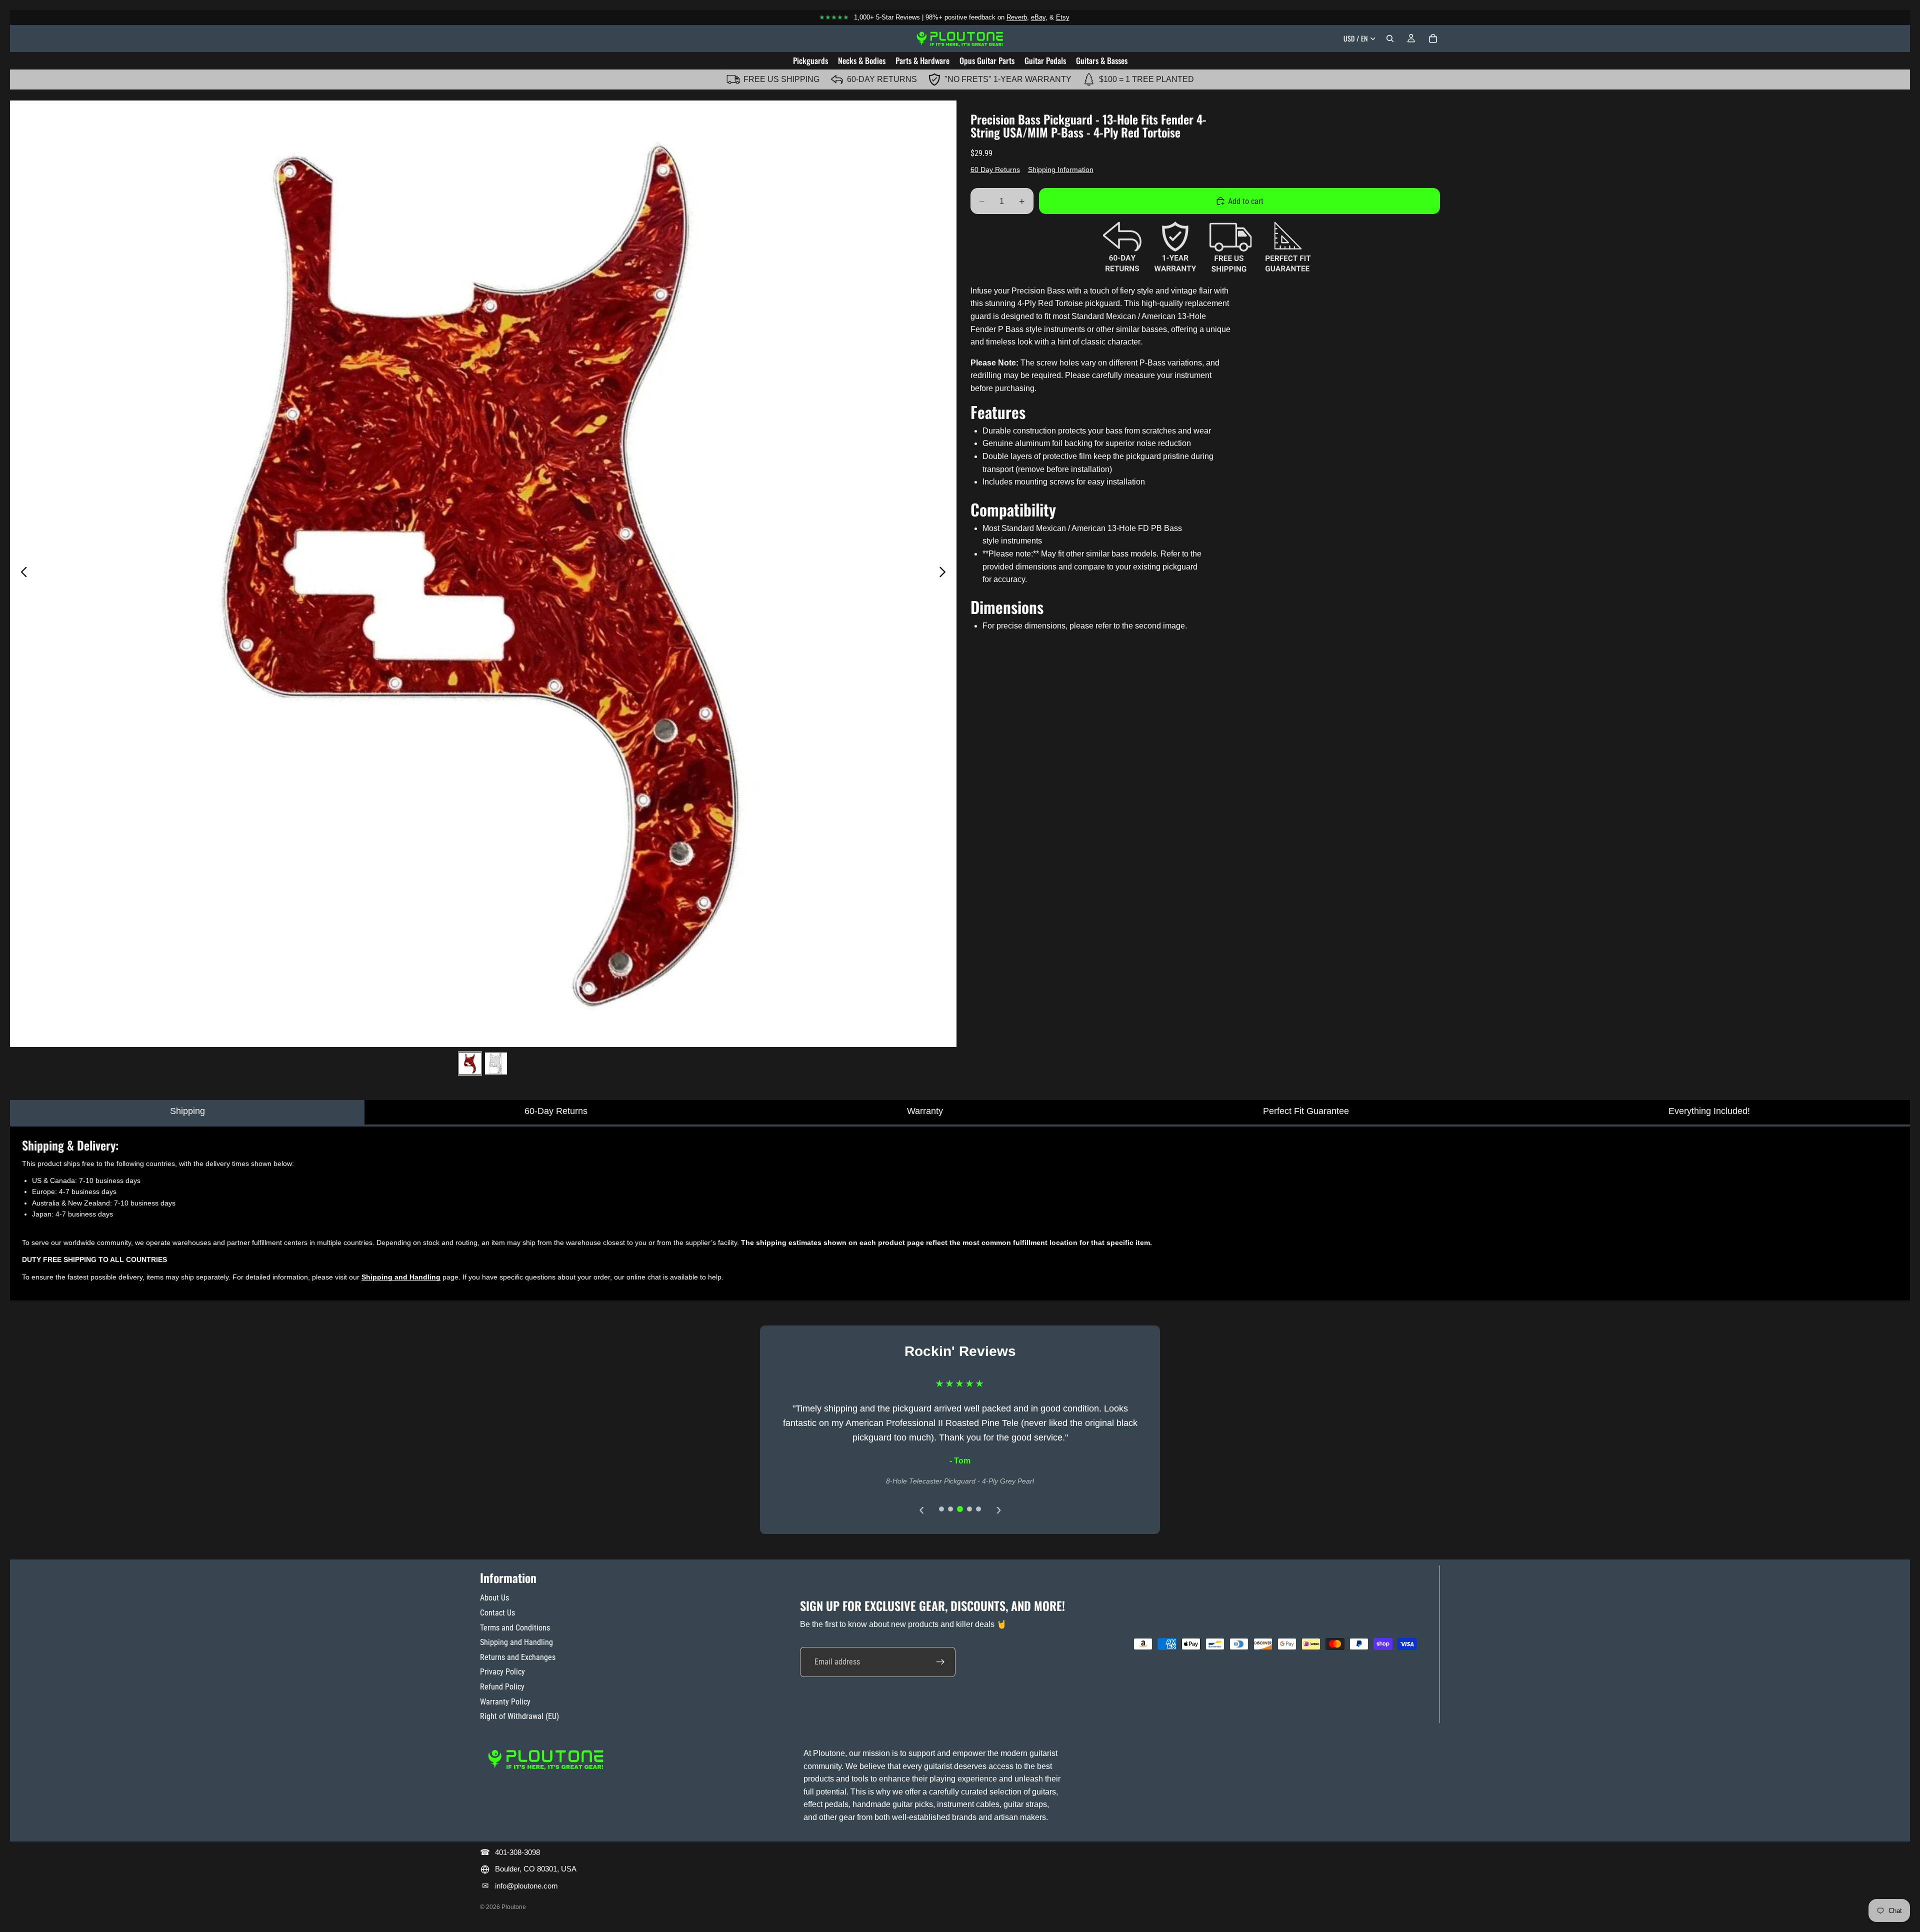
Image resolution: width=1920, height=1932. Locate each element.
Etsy (1063, 17)
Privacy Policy (502, 1672)
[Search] (1390, 38)
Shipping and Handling (516, 1642)
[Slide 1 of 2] (470, 1063)
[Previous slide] (21, 573)
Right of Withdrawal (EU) (519, 1716)
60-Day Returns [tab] (556, 1111)
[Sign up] (940, 1662)
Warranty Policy (505, 1702)
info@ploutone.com (526, 1886)
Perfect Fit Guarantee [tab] (1306, 1111)
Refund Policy (502, 1687)
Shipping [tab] (187, 1111)
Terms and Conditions (515, 1628)
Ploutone (514, 1907)
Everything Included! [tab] (1709, 1111)
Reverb (1017, 17)
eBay (1038, 17)
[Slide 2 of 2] (496, 1063)
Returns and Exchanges (518, 1657)
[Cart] (1433, 38)
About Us (494, 1598)
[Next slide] (945, 573)
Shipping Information (1061, 169)
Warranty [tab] (925, 1111)
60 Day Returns (995, 169)
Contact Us (497, 1613)
